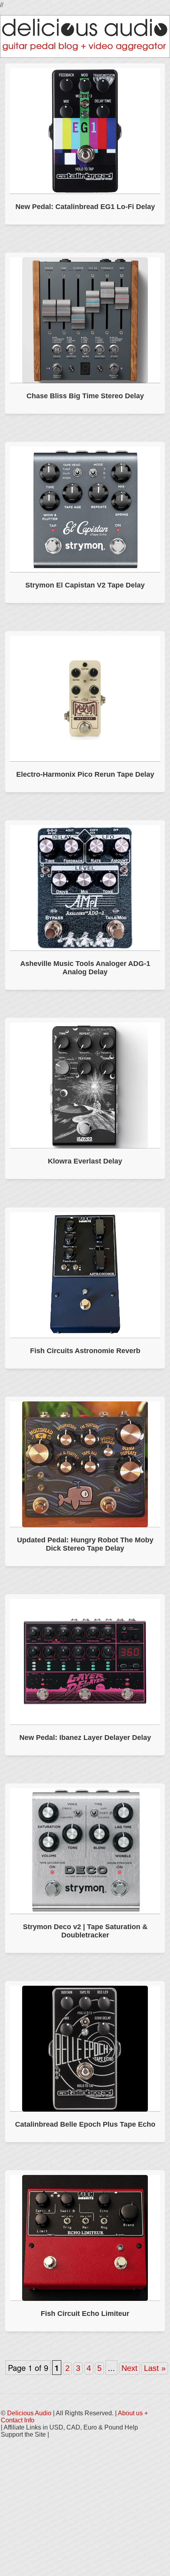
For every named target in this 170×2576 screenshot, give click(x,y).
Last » (155, 2368)
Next (129, 2368)
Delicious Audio (29, 2413)
